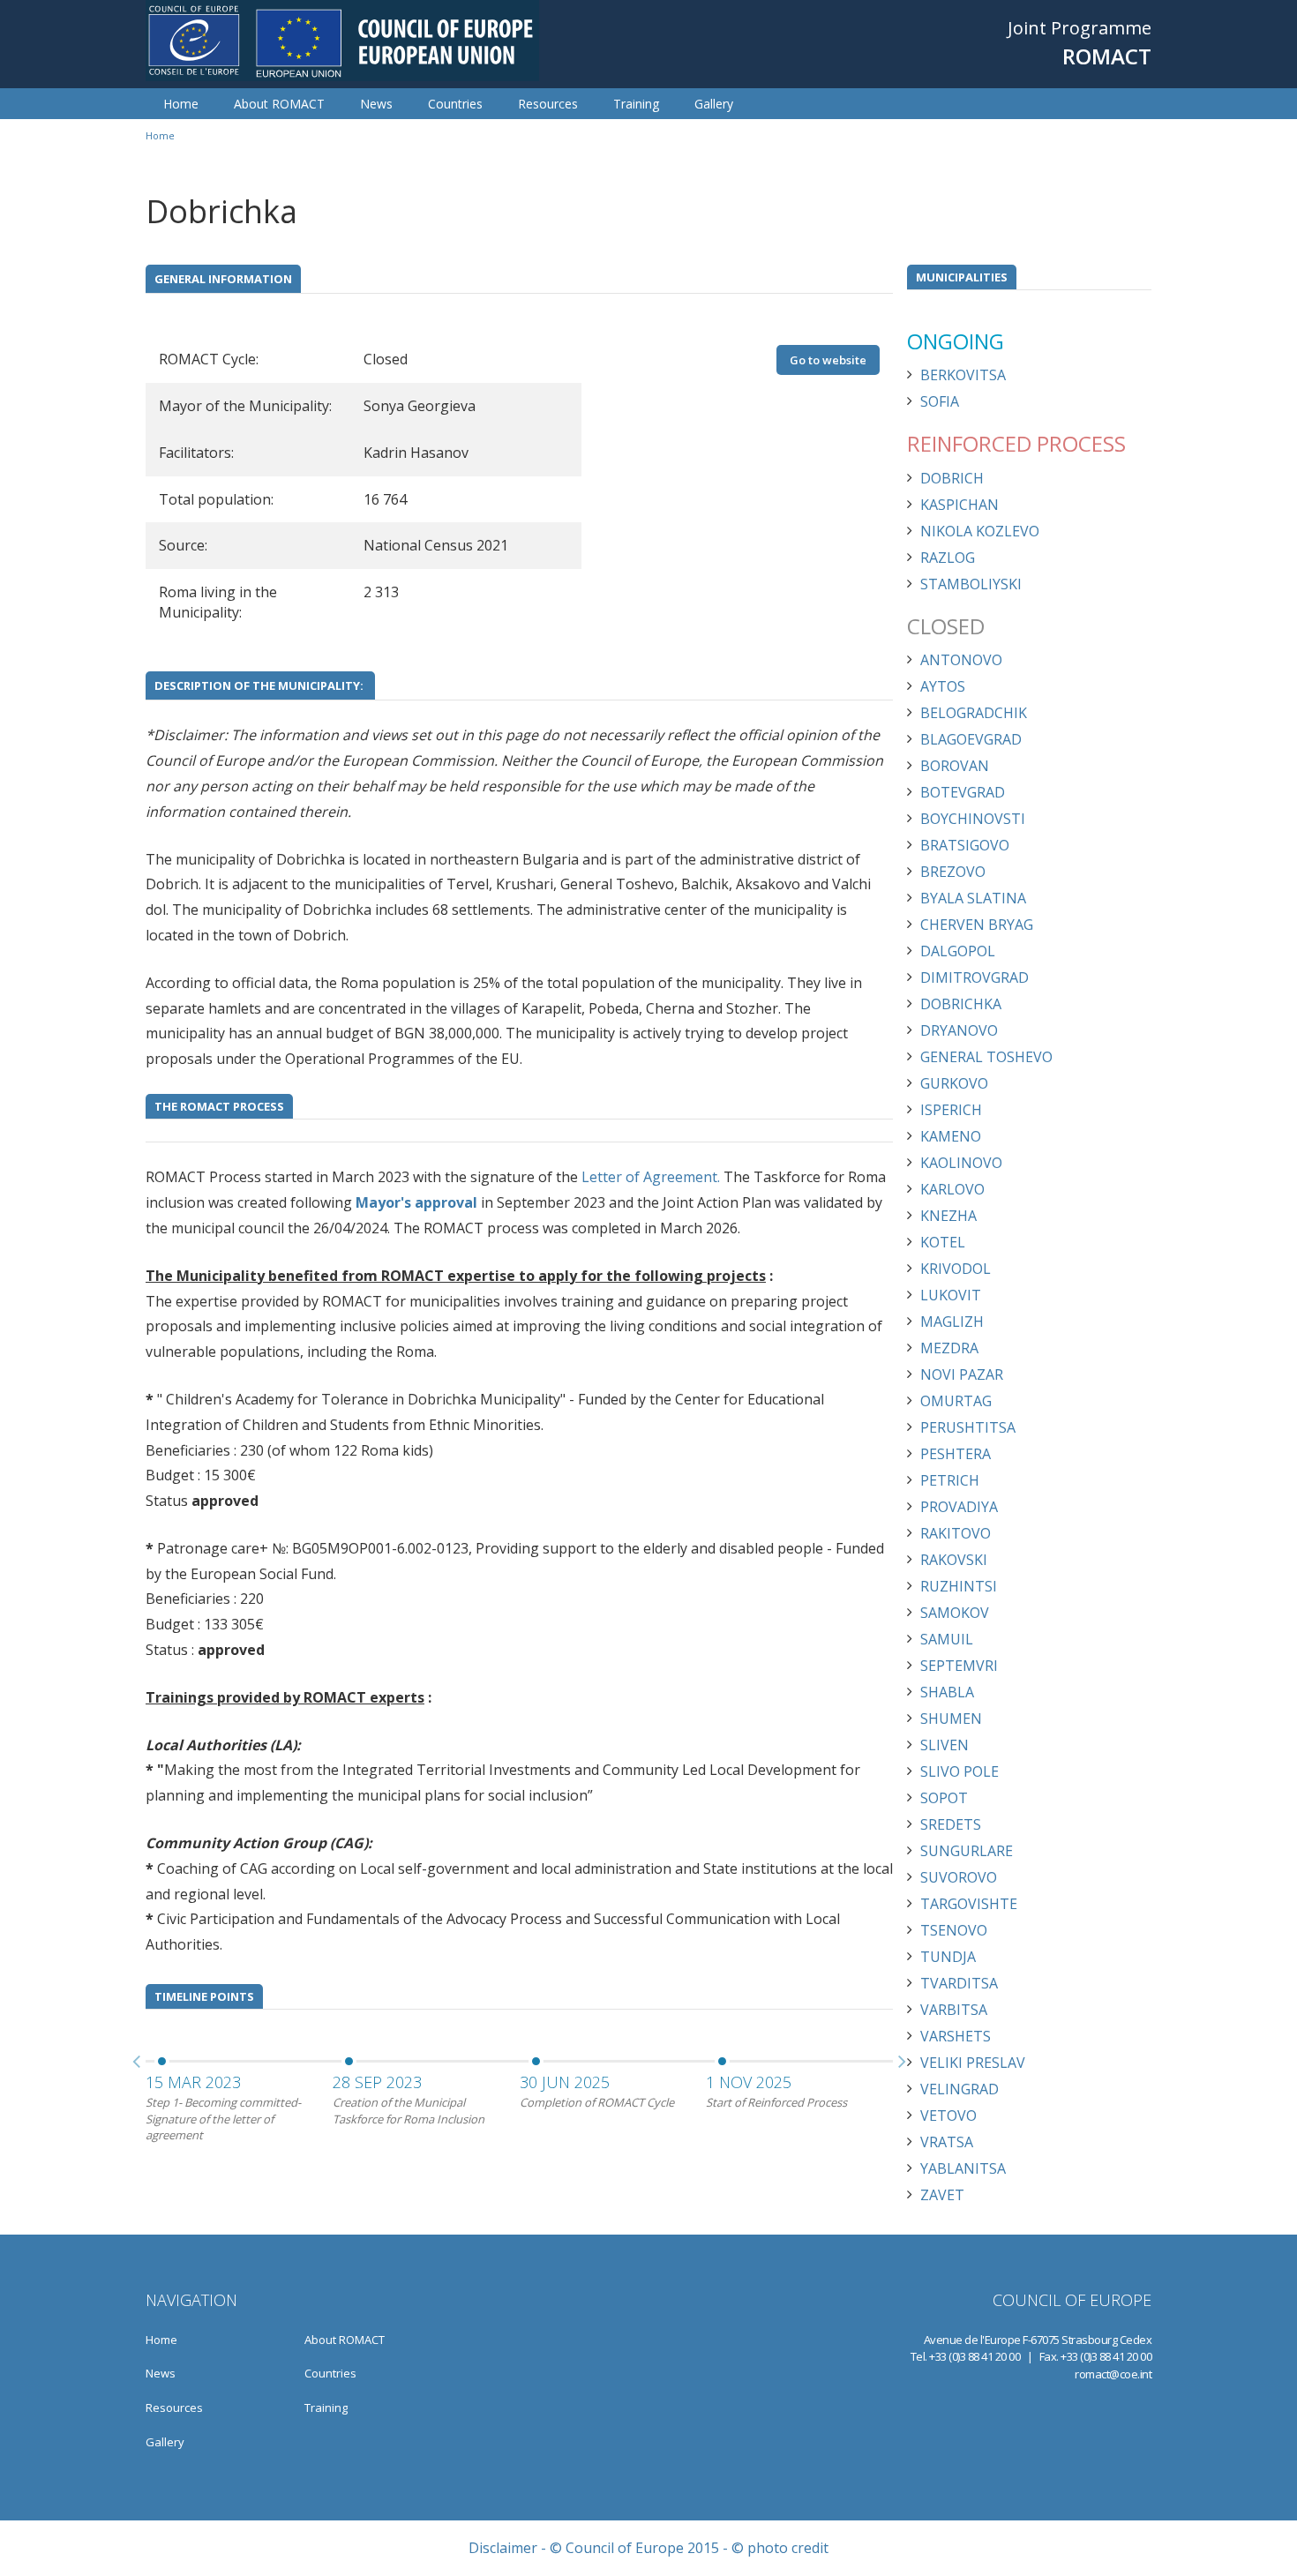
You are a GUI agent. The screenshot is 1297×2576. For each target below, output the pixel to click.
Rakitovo (956, 1533)
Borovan (955, 766)
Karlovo (952, 1189)
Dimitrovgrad (975, 977)
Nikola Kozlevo (980, 531)
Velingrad (960, 2089)
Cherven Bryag (977, 925)
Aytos (943, 686)
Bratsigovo (965, 845)
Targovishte (969, 1904)
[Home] (342, 41)
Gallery (714, 104)
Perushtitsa (968, 1427)
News (376, 104)
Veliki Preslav (973, 2063)
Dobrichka (961, 1004)
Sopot (944, 1798)
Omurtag (956, 1401)
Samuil (947, 1639)
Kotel (943, 1242)
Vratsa (947, 2142)
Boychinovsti (973, 819)
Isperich (951, 1110)
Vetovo (948, 2115)
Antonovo (961, 660)
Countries (455, 104)
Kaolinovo (961, 1163)
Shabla (947, 1692)
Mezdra (949, 1348)
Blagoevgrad (971, 739)
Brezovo (953, 872)
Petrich (950, 1480)
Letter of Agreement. (651, 1177)
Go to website (828, 360)
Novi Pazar (962, 1374)
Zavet (942, 2195)
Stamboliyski (971, 584)
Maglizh (952, 1322)
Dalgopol (958, 951)
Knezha (948, 1216)
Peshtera (956, 1454)
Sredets (951, 1824)
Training (636, 104)
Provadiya (959, 1507)
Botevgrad (963, 792)
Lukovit (951, 1295)
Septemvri (959, 1666)
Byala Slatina (973, 898)
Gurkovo (954, 1083)
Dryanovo (959, 1030)
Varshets (956, 2036)
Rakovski (954, 1560)
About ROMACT (279, 104)
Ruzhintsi (959, 1586)
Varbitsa (954, 2010)
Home (181, 104)
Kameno (951, 1136)
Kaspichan (960, 505)
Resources (548, 104)
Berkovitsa (963, 375)
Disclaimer (503, 2548)
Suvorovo (959, 1877)
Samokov (955, 1613)
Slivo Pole (960, 1771)
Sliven (945, 1745)
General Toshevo (986, 1057)
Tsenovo (954, 1930)
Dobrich (952, 478)
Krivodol (956, 1269)
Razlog (948, 558)
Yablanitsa (963, 2168)
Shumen (951, 1719)
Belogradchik (974, 713)
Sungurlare (967, 1851)
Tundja (948, 1957)
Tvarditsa (959, 1983)
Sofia (940, 401)
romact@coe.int (1113, 2374)
